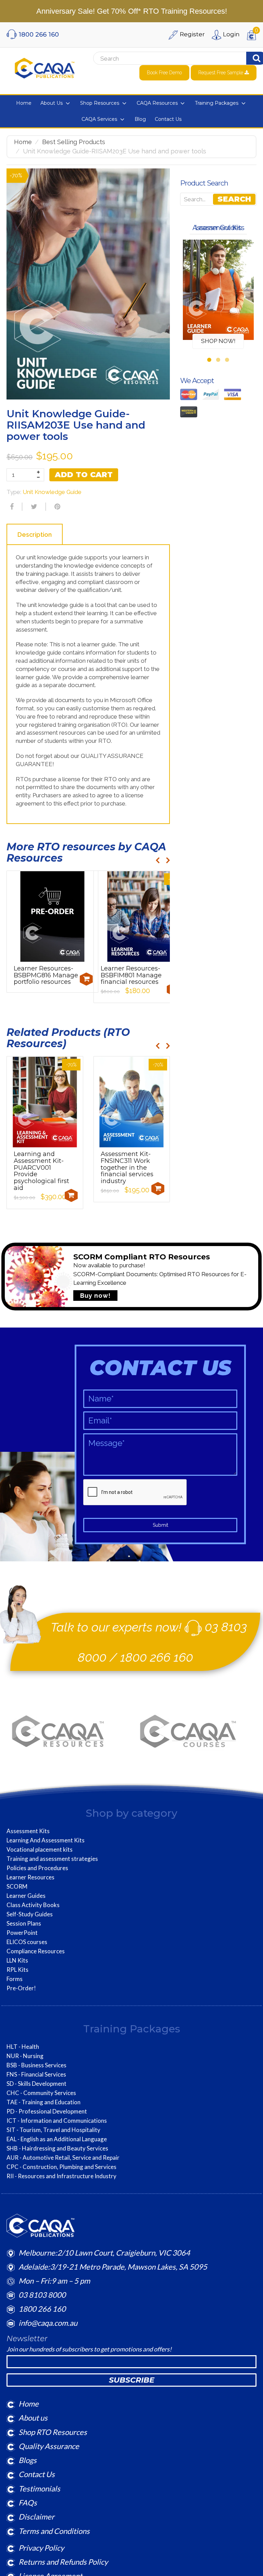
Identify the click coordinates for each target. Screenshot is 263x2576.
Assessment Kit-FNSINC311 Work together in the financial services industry (127, 1168)
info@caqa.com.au (48, 2323)
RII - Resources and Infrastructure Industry (61, 2176)
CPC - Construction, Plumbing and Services (61, 2167)
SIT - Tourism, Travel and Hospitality (53, 2130)
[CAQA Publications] (45, 67)
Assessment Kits (28, 1831)
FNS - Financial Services (36, 2074)
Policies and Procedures (37, 1868)
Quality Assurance (49, 2446)
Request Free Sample (221, 73)
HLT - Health (23, 2047)
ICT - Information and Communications (57, 2121)
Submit (160, 1525)
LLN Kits (17, 1960)
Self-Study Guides (30, 1914)
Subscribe (132, 2380)
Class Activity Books (33, 1905)
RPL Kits (17, 1970)
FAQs (28, 2503)
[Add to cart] (86, 979)
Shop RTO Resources (53, 2432)
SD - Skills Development (36, 2084)
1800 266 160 (157, 1657)
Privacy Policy (41, 2548)
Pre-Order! (21, 1988)
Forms (15, 1979)
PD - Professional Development (47, 2111)
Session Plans (24, 1924)
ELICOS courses (27, 1942)
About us (33, 2418)
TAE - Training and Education (43, 2102)
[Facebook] (11, 507)
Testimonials (39, 2489)
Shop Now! (218, 341)
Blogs (28, 2460)
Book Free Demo (164, 73)
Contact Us (37, 2474)
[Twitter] (33, 507)
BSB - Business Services (36, 2065)
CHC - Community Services (41, 2093)
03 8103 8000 (42, 2295)
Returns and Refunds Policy (63, 2562)
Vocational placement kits (40, 1850)
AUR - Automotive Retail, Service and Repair (63, 2158)
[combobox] (159, 59)
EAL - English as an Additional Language (57, 2139)
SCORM (17, 1887)
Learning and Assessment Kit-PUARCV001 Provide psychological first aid (41, 1171)
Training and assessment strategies (52, 1859)
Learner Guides (26, 1896)
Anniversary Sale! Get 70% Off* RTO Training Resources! (132, 11)
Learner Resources (30, 1877)
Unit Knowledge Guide (52, 492)
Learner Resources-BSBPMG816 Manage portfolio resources (46, 975)
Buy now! (95, 1296)
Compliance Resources (36, 1951)
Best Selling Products (74, 142)
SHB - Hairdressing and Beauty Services (57, 2148)
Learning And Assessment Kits (46, 1840)
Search (234, 199)
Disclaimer (36, 2517)
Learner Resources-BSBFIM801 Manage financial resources (131, 975)
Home (23, 142)
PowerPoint (22, 1933)
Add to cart (84, 475)
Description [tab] (35, 535)
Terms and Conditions (54, 2531)
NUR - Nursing (25, 2056)
